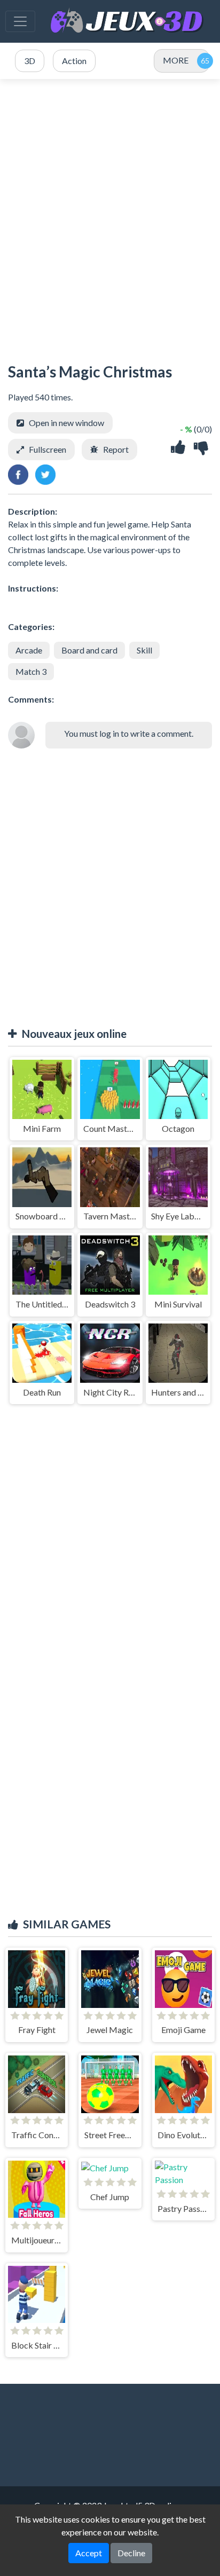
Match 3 (31, 671)
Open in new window (66, 423)
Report (116, 449)
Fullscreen (48, 449)
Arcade (29, 650)
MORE (176, 60)
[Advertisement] (110, 216)
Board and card (89, 650)
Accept (89, 2553)
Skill (144, 650)
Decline (131, 2553)
